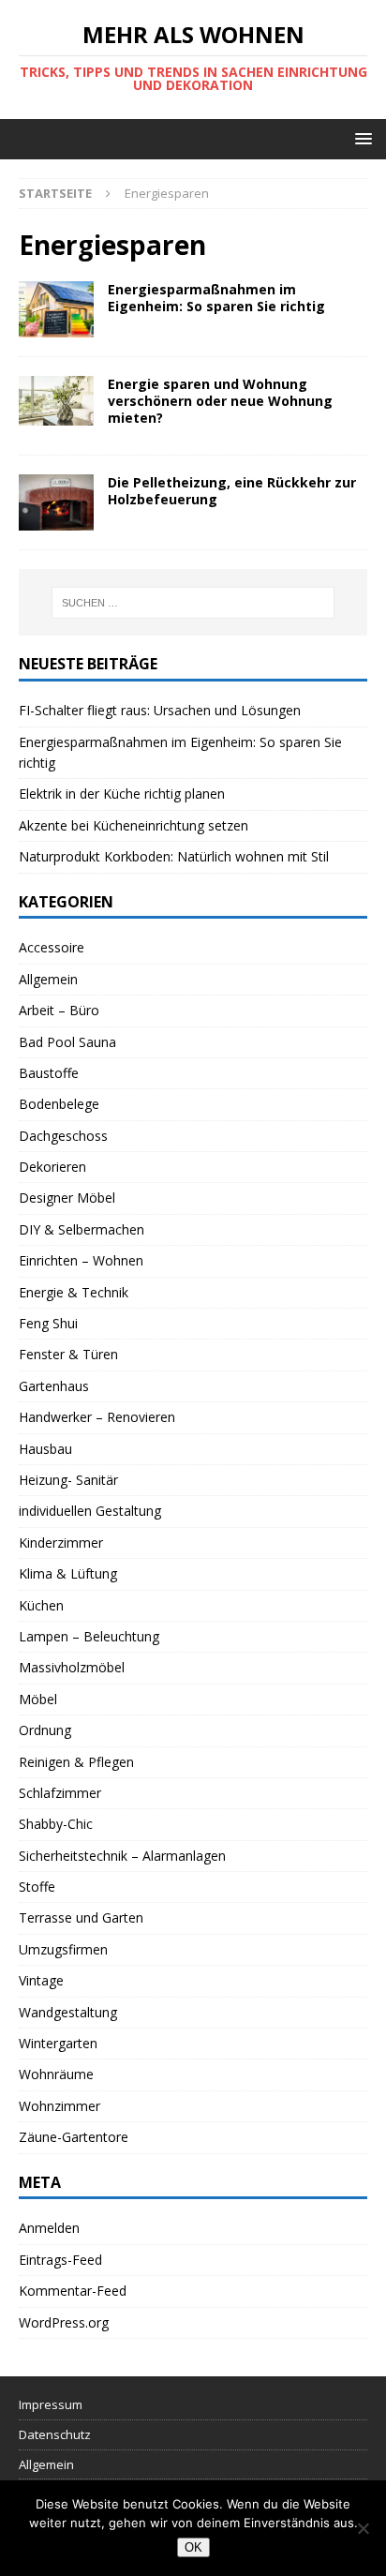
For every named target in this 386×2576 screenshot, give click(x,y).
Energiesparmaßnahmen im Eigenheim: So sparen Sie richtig (216, 298)
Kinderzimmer (61, 1543)
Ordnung (45, 1730)
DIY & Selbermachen (82, 1229)
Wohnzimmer (59, 2106)
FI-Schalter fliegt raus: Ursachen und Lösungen (160, 710)
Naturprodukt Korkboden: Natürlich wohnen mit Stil (174, 856)
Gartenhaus (54, 1386)
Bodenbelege (59, 1104)
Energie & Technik (74, 1292)
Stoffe (37, 1887)
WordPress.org (64, 2322)
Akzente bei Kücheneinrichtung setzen (134, 825)
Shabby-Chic (56, 1824)
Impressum (51, 2404)
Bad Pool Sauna (67, 1042)
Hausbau (45, 1449)
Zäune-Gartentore (74, 2137)
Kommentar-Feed (73, 2291)
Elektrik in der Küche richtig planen (122, 794)
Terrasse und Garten (81, 1917)
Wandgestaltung (68, 2012)
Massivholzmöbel (72, 1667)
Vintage (41, 1980)
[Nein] (363, 2528)
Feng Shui (48, 1323)
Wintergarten (58, 2043)
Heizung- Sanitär (68, 1480)
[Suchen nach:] (193, 603)
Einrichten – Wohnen (81, 1260)
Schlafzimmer (60, 1793)
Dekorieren (52, 1167)
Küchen (41, 1605)
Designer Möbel (67, 1198)
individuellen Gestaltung (90, 1511)
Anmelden (49, 2228)
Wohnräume (56, 2074)
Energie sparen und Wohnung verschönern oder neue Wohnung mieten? (220, 401)
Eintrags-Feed (60, 2260)
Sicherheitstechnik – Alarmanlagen (122, 1856)
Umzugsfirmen (63, 1949)
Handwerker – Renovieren (97, 1417)
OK (193, 2547)
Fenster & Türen (68, 1354)
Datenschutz (55, 2434)
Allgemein (48, 979)
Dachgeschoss (63, 1136)
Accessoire (52, 947)
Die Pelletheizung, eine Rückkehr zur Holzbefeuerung (232, 491)
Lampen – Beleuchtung (89, 1636)
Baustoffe (49, 1073)
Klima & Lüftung (68, 1573)
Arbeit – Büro (59, 1010)
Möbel (38, 1699)
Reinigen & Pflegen (76, 1762)
